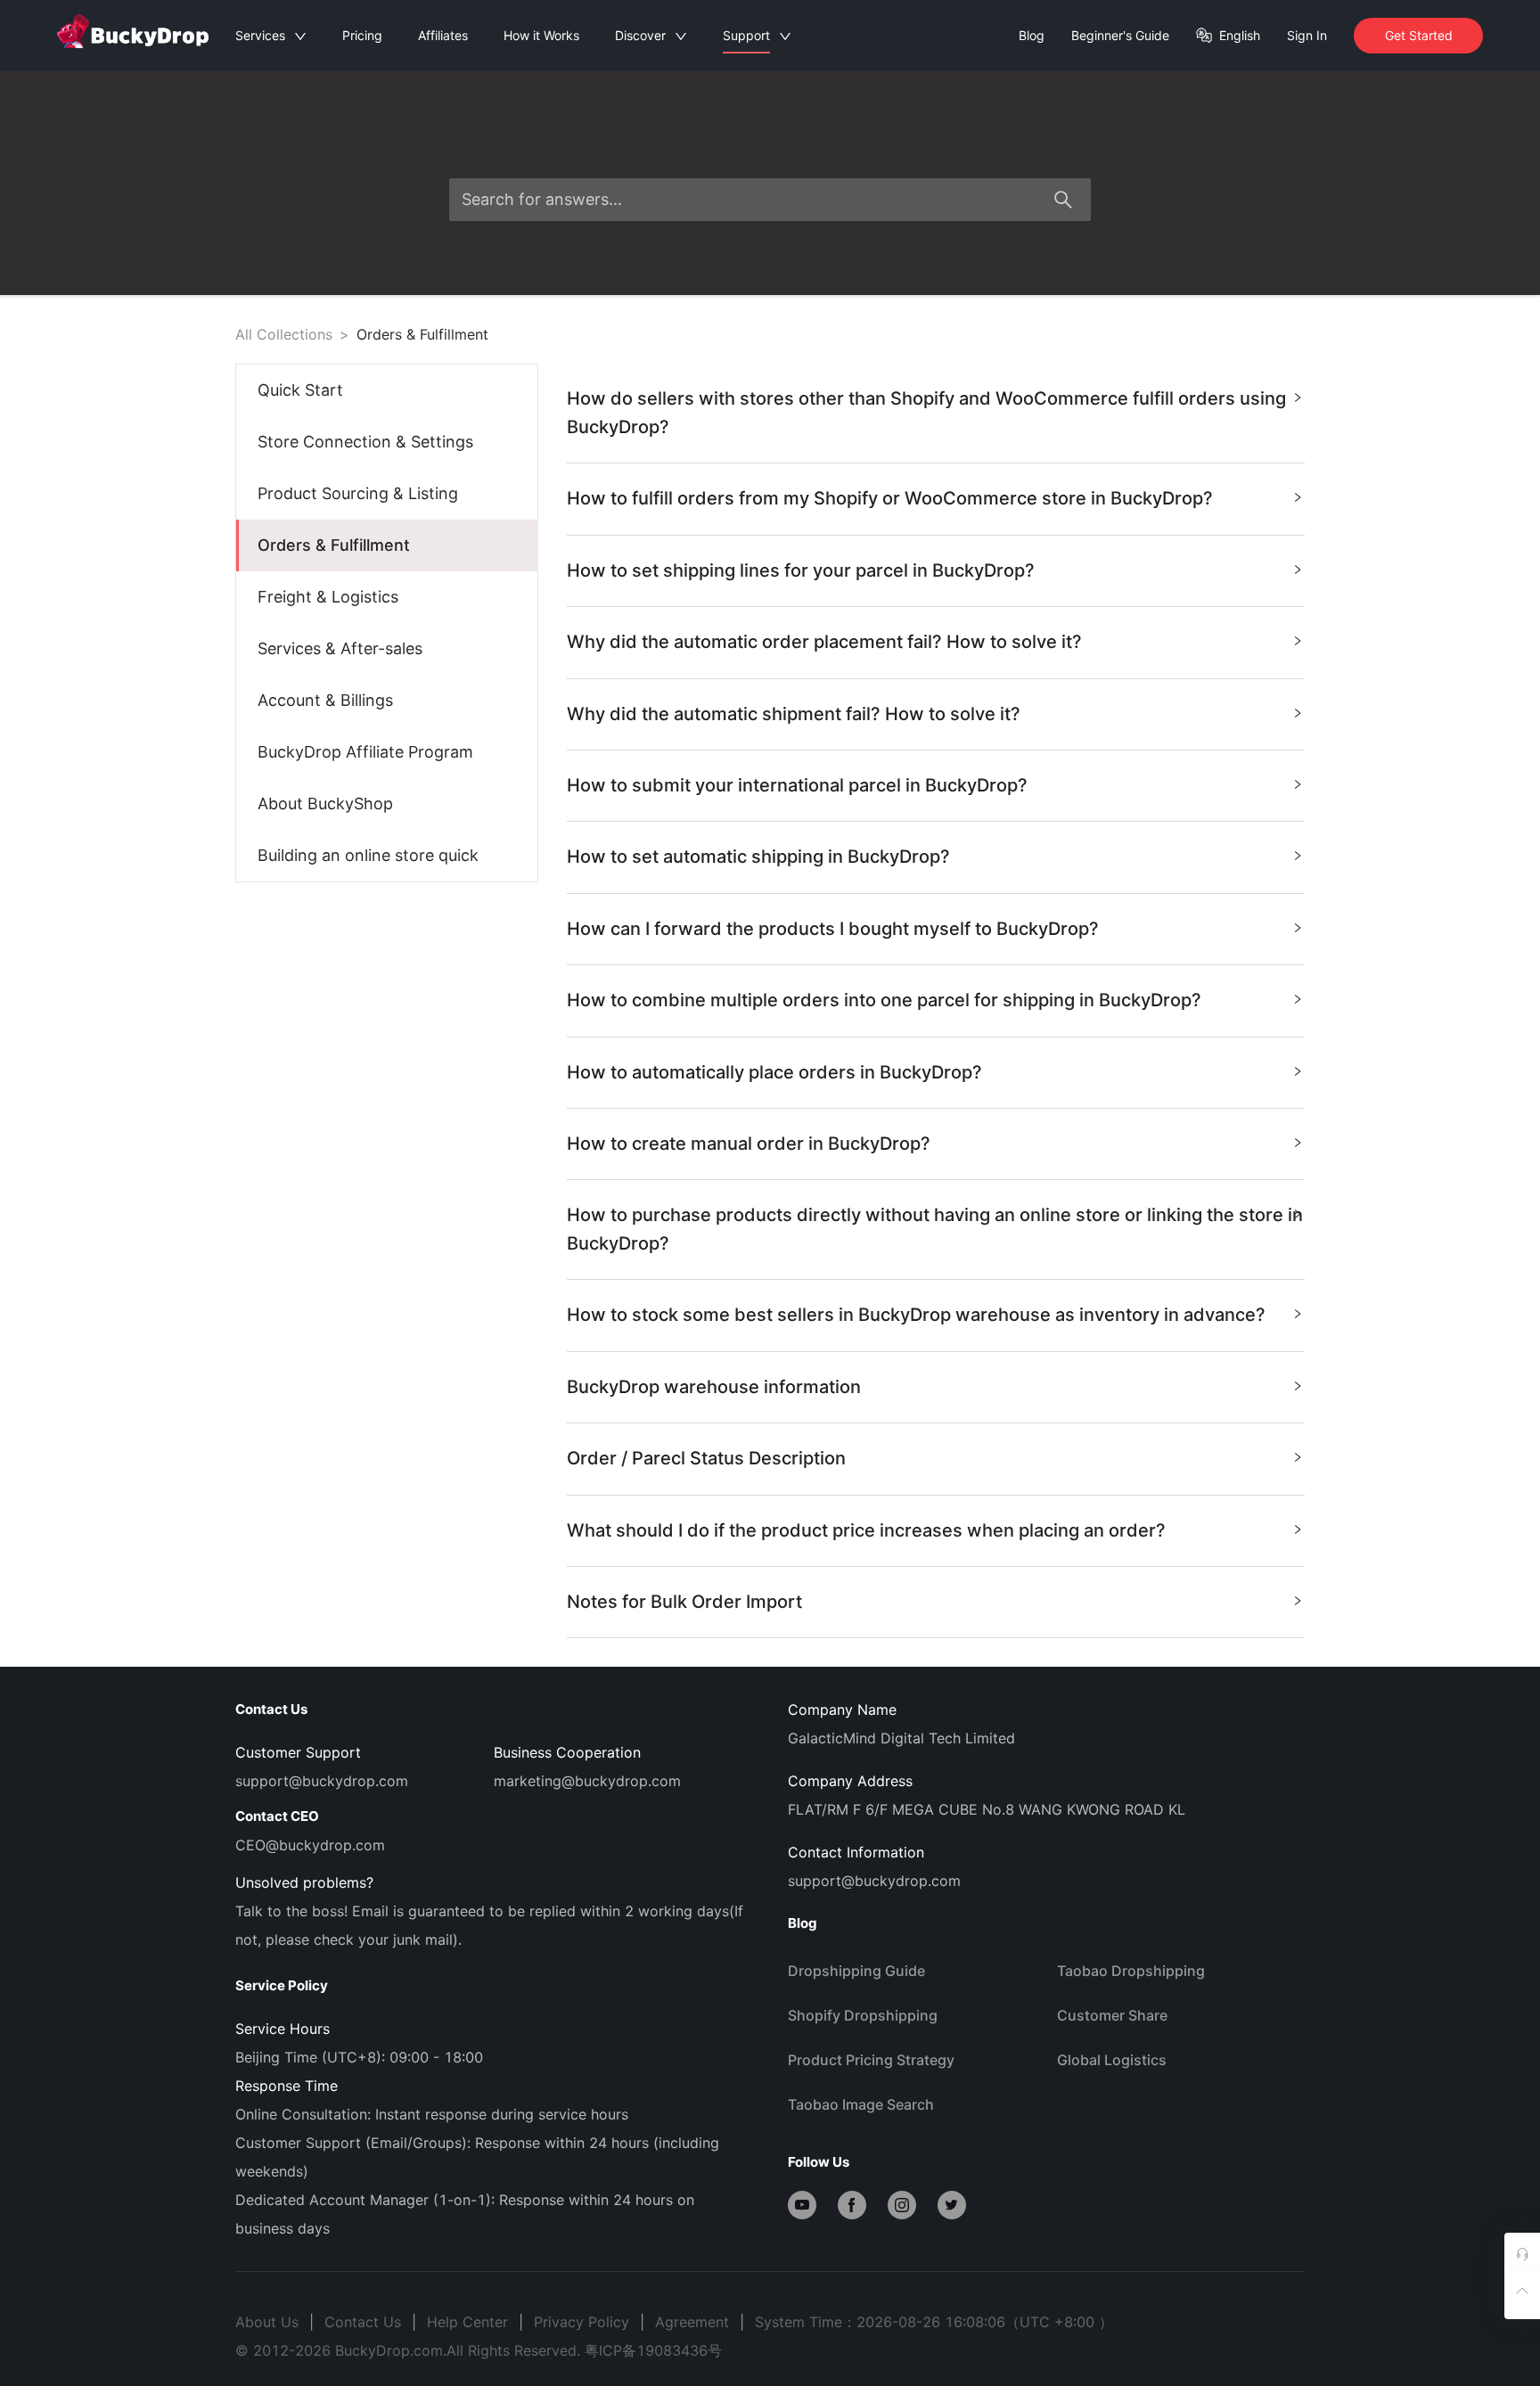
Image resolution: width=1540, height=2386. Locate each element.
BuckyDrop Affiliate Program (365, 752)
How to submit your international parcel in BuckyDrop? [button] (797, 785)
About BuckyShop (325, 804)
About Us (267, 2322)
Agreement (692, 2322)
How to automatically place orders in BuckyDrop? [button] (774, 1072)
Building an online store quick (368, 855)
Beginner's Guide (1120, 35)
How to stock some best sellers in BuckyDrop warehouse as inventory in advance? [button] (916, 1315)
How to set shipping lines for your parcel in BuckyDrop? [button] (801, 570)
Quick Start (300, 390)
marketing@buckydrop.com (587, 1781)
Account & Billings (325, 700)
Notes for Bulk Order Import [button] (684, 1602)
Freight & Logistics (328, 597)
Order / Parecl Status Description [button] (706, 1458)
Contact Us (363, 2322)
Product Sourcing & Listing (358, 493)
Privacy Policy (582, 2322)
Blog (1032, 35)
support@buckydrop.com (322, 1781)
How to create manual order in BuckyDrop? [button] (749, 1144)
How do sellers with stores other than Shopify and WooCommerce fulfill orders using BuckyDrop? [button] (926, 412)
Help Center (467, 2322)
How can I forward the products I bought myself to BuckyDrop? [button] (833, 929)
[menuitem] (387, 390)
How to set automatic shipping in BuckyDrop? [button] (758, 857)
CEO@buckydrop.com (310, 1845)
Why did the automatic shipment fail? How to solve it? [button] (794, 714)
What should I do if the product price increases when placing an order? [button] (866, 1530)
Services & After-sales (340, 648)
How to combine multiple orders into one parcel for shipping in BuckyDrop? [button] (884, 1000)
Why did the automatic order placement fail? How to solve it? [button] (824, 642)
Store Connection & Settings (365, 442)
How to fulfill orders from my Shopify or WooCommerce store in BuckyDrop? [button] (890, 498)
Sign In (1307, 35)
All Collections (284, 334)
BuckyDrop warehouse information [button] (714, 1387)
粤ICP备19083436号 (653, 2350)
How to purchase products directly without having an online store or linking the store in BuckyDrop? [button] (935, 1229)
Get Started (1419, 35)
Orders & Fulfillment (422, 334)
